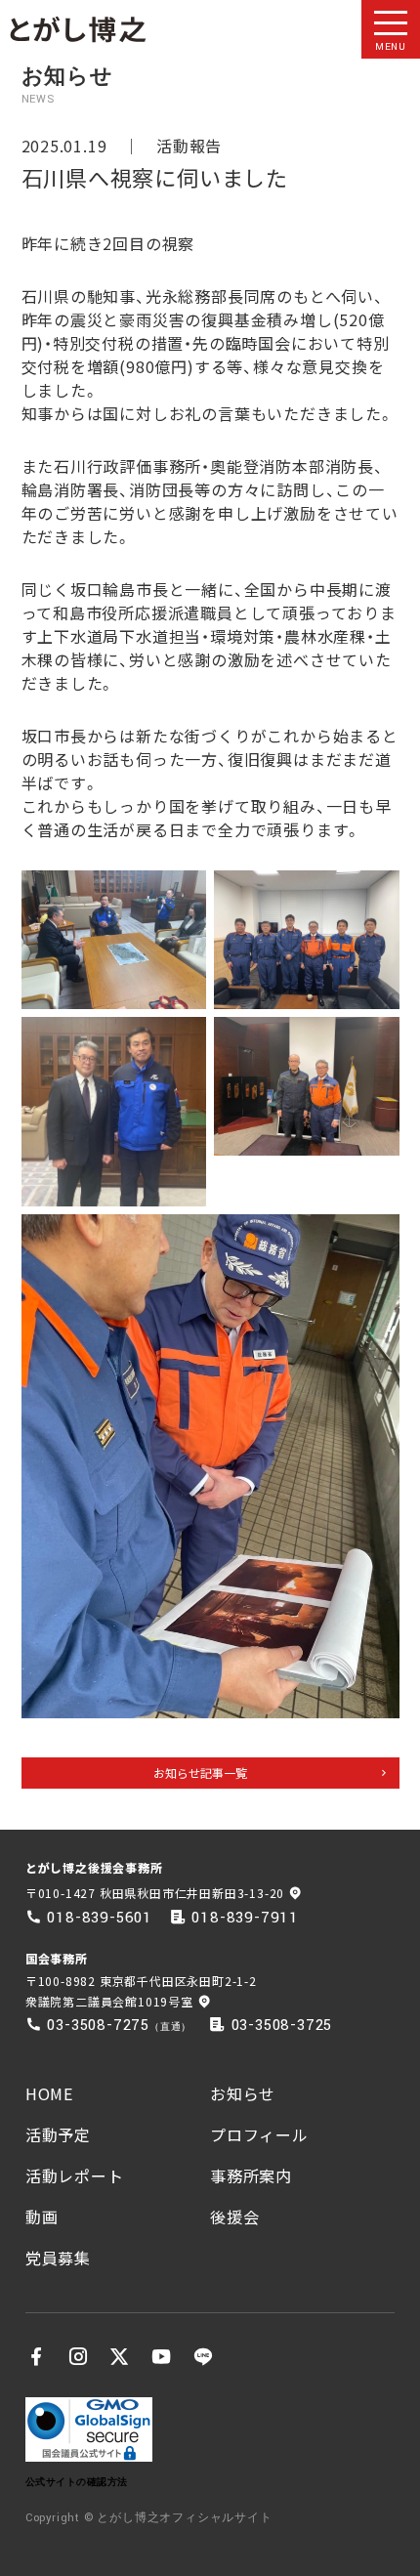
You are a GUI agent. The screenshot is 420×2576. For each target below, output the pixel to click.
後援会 (234, 2217)
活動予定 (58, 2134)
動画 (42, 2217)
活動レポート (75, 2175)
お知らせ (243, 2093)
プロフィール (259, 2134)
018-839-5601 (100, 1918)
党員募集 (58, 2258)
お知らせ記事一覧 (200, 1773)
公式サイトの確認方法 (77, 2482)
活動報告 (189, 146)
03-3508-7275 (98, 2025)
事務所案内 (251, 2175)
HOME (49, 2093)
